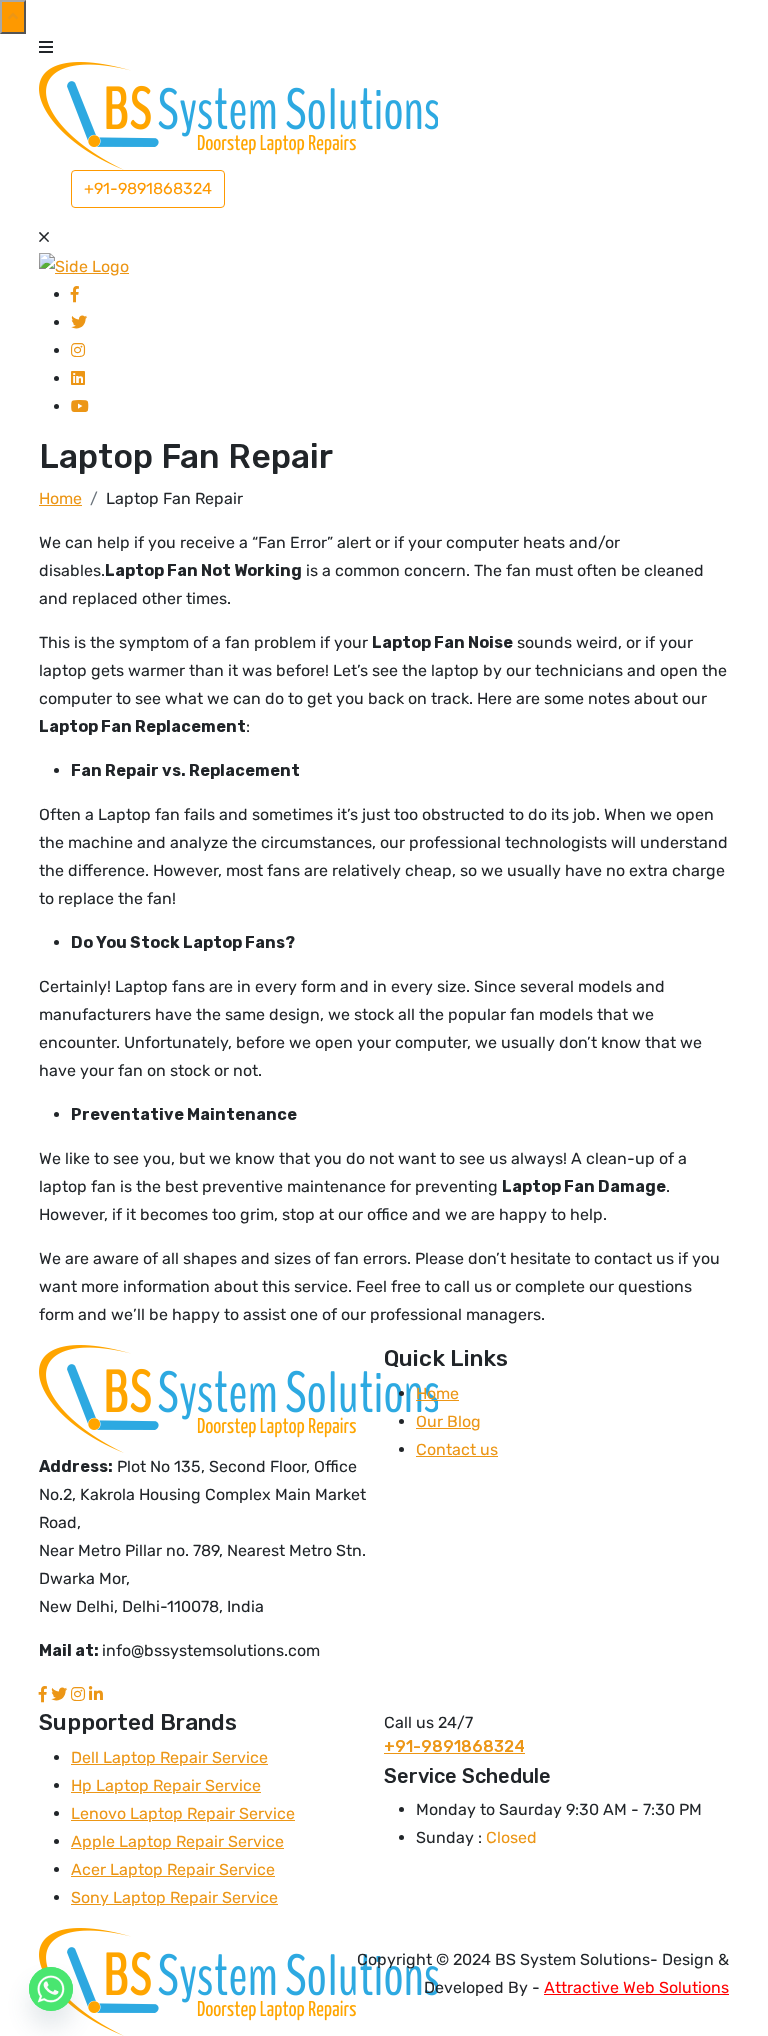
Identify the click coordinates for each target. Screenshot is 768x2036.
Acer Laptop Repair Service (173, 1869)
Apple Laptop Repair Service (177, 1841)
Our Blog (448, 1421)
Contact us (457, 1449)
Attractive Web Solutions (636, 1987)
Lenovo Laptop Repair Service (183, 1813)
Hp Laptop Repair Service (166, 1785)
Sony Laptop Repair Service (174, 1897)
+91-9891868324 (148, 188)
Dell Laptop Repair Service (169, 1757)
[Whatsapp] (51, 1989)
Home (437, 1393)
